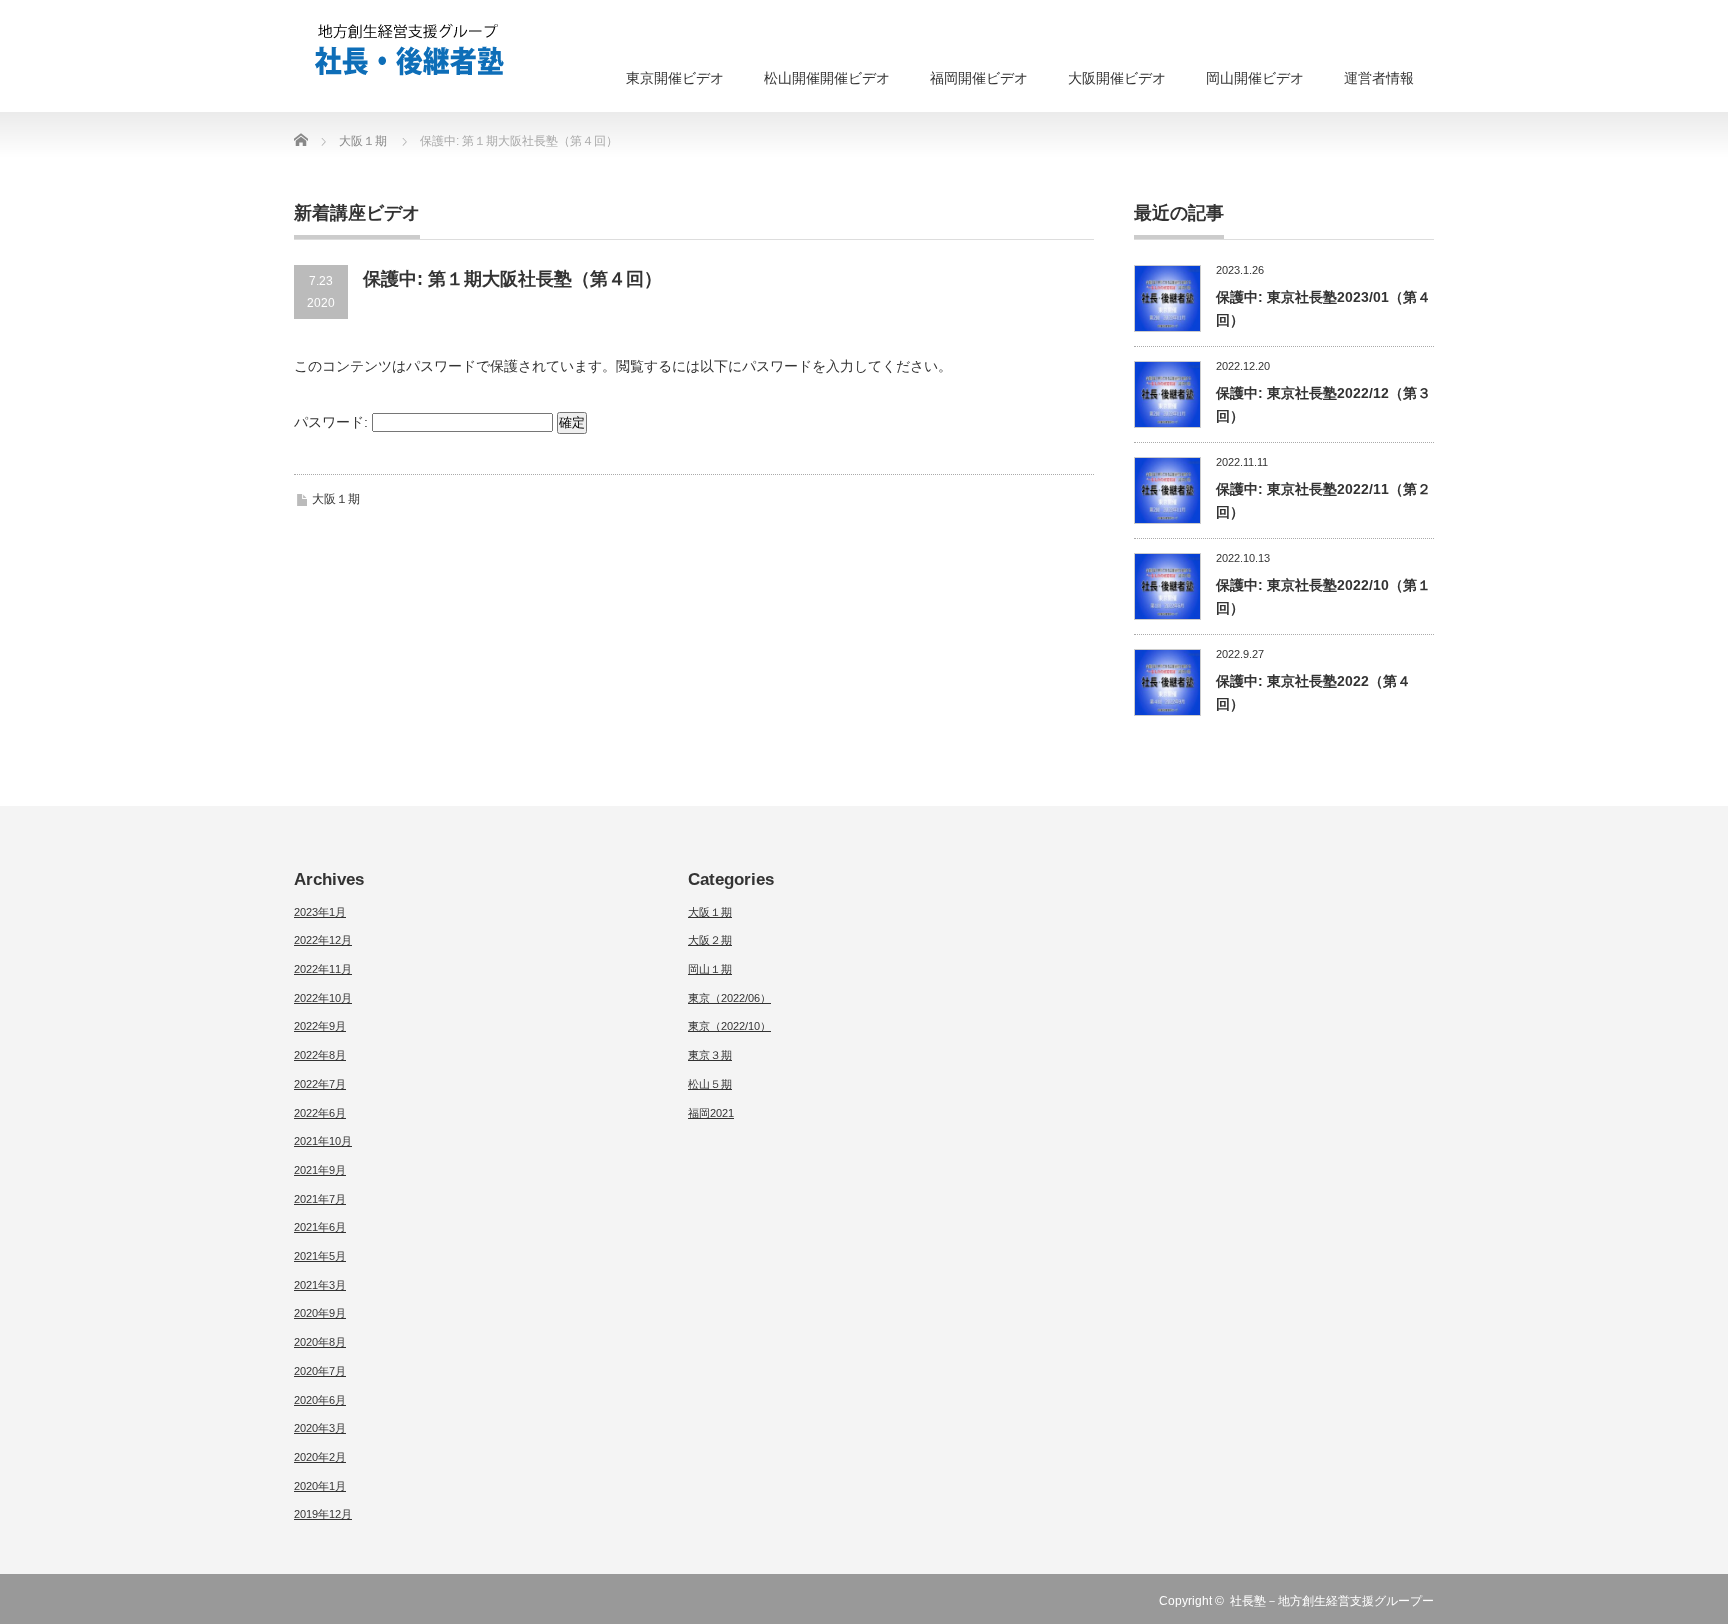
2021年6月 (320, 1227)
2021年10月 (323, 1141)
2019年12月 (323, 1514)
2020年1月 (320, 1486)
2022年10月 (323, 998)
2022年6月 (320, 1113)
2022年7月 (320, 1084)
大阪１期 (336, 499)
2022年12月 (323, 940)
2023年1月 (320, 912)
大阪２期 (710, 940)
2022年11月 (323, 969)
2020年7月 (320, 1371)
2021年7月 (320, 1199)
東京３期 (710, 1055)
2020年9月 (320, 1313)
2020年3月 (320, 1428)
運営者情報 (1379, 78)
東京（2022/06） (729, 998)
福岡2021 (711, 1113)
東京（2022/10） (729, 1026)
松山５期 (710, 1084)
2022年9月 (320, 1026)
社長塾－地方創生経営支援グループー (1332, 1601)
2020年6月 (320, 1400)
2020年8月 (320, 1342)
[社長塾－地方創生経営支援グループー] (409, 50)
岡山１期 (710, 969)
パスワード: (333, 422)
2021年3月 (320, 1285)
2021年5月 (320, 1256)
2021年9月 (320, 1170)
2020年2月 (320, 1457)
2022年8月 (320, 1055)
